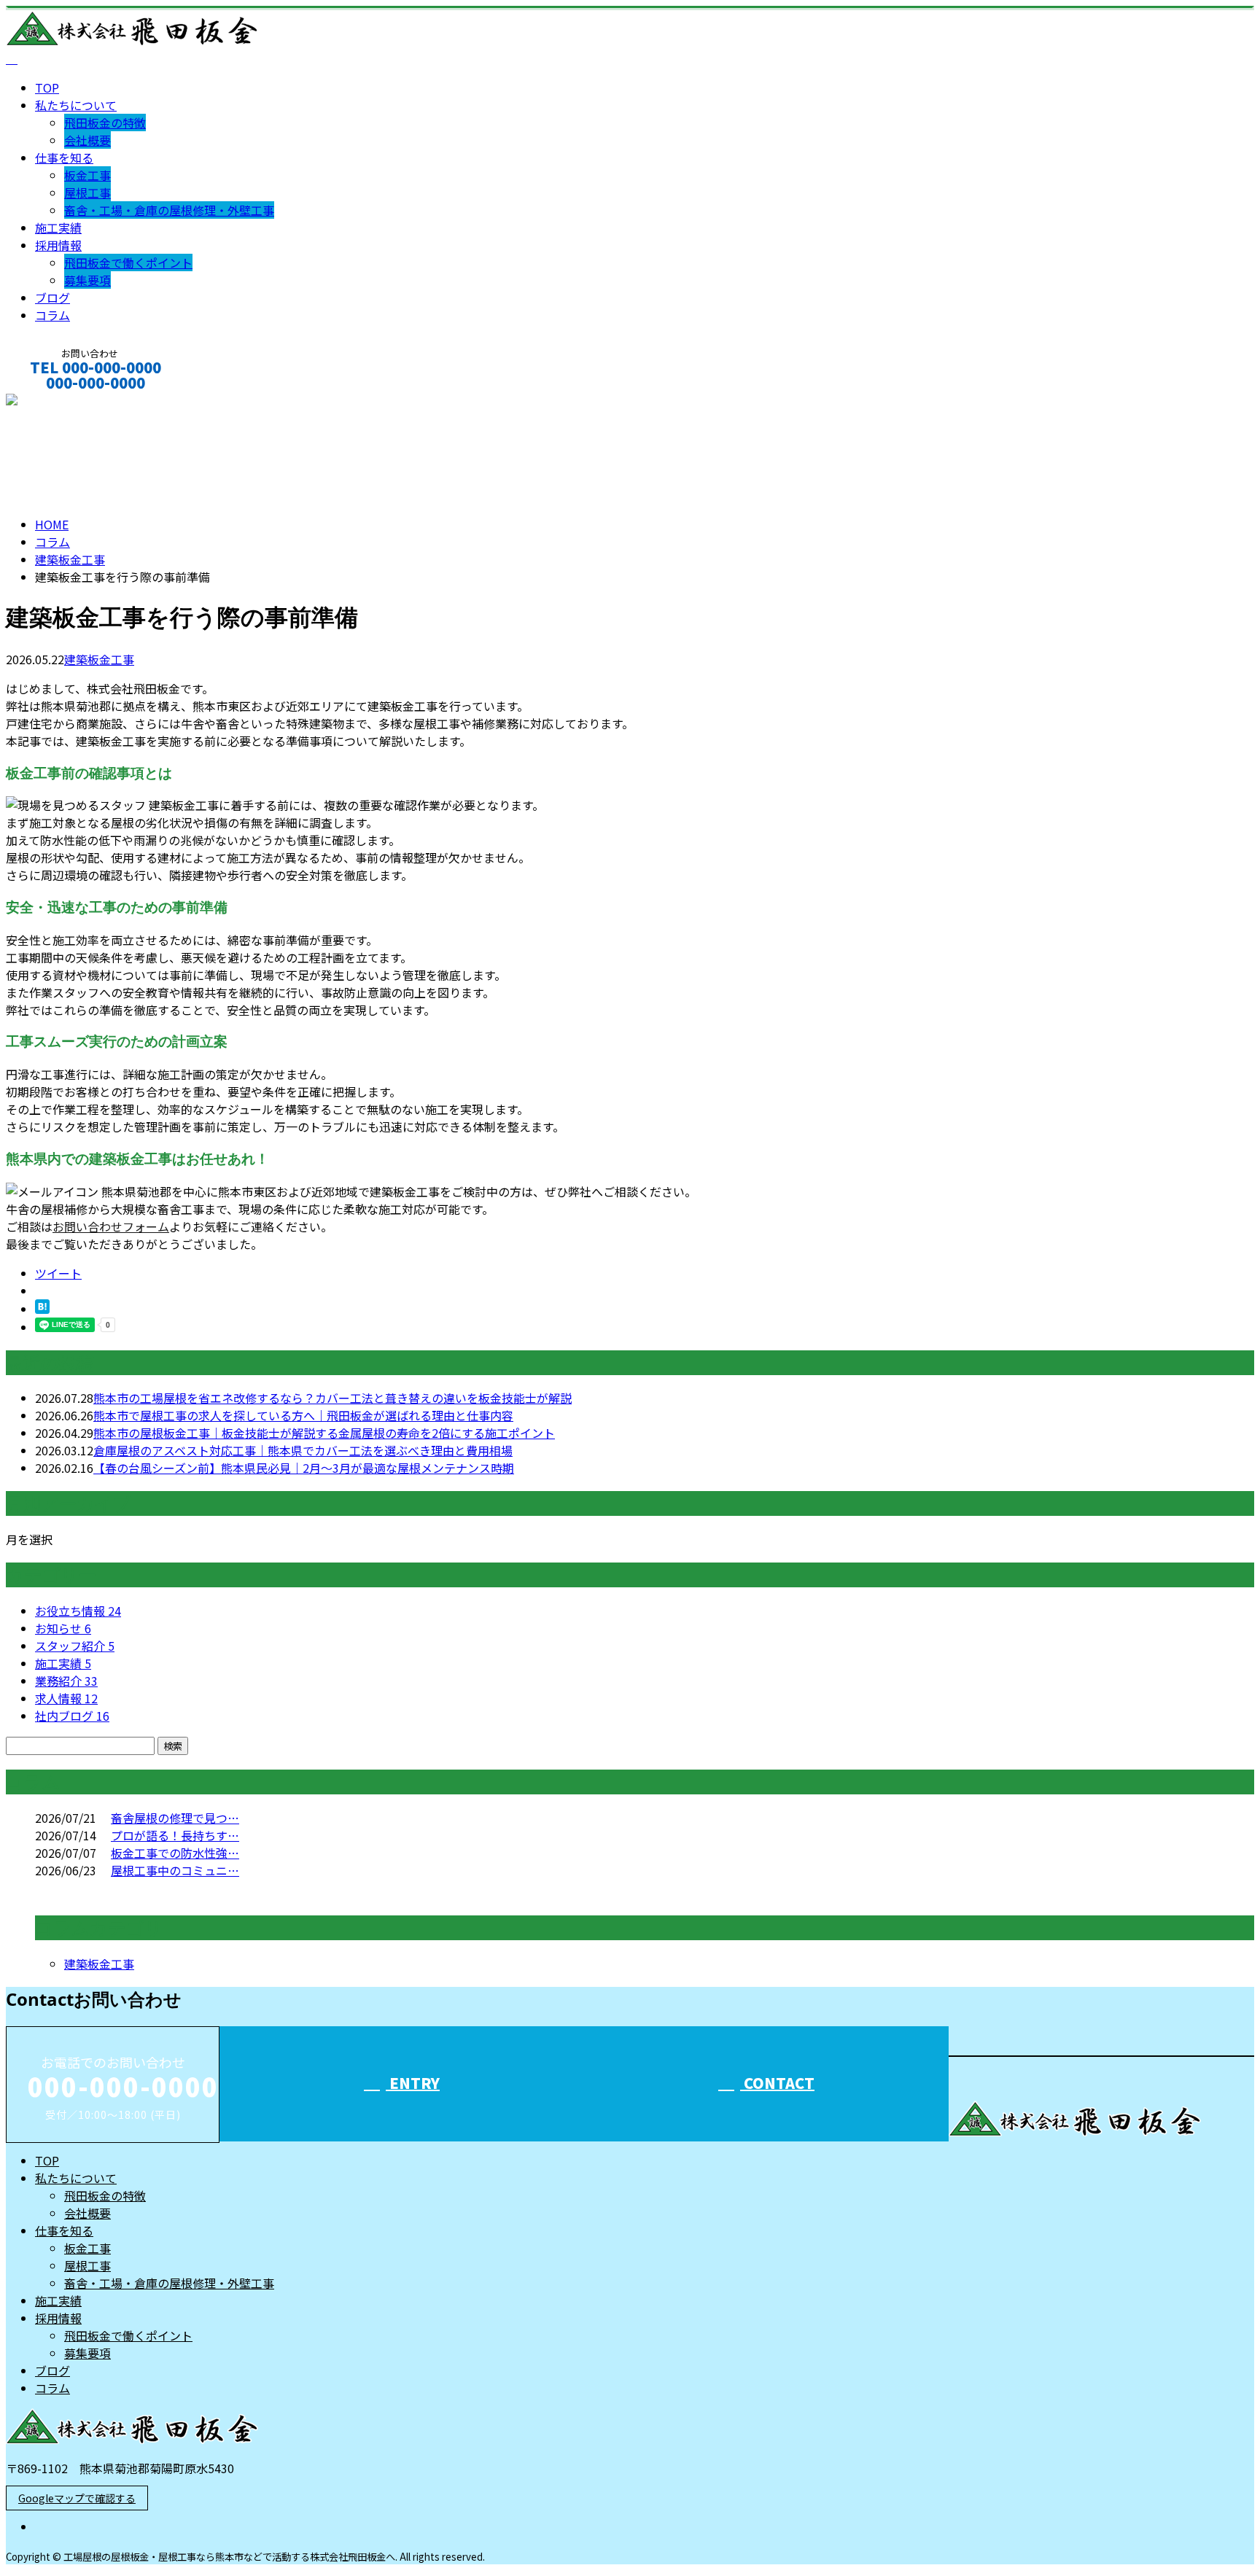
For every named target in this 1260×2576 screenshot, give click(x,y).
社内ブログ (72, 1716)
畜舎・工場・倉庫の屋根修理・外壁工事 (169, 210)
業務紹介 (66, 1681)
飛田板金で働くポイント (128, 262)
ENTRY (413, 2083)
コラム (52, 315)
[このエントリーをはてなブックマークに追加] (42, 1309)
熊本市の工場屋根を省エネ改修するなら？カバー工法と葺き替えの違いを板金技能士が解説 (332, 1398)
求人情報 (66, 1698)
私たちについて (76, 105)
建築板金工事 (70, 559)
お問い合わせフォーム (111, 1226)
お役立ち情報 (78, 1611)
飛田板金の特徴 (105, 122)
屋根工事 (87, 192)
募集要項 (87, 280)
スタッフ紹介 (75, 1646)
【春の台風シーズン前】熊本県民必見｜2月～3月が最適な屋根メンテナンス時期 (304, 1468)
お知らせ (63, 1628)
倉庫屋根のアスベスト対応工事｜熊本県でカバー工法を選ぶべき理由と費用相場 (303, 1450)
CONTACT (57, 402)
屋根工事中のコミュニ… (175, 1870)
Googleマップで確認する (77, 2498)
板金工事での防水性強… (175, 1853)
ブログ (52, 297)
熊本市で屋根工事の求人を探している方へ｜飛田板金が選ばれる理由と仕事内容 (303, 1415)
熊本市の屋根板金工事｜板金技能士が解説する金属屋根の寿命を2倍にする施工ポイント (324, 1433)
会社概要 (87, 140)
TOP (47, 87)
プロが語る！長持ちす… (175, 1835)
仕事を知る (64, 157)
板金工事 (87, 175)
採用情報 (58, 245)
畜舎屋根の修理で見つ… (175, 1818)
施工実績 (58, 227)
